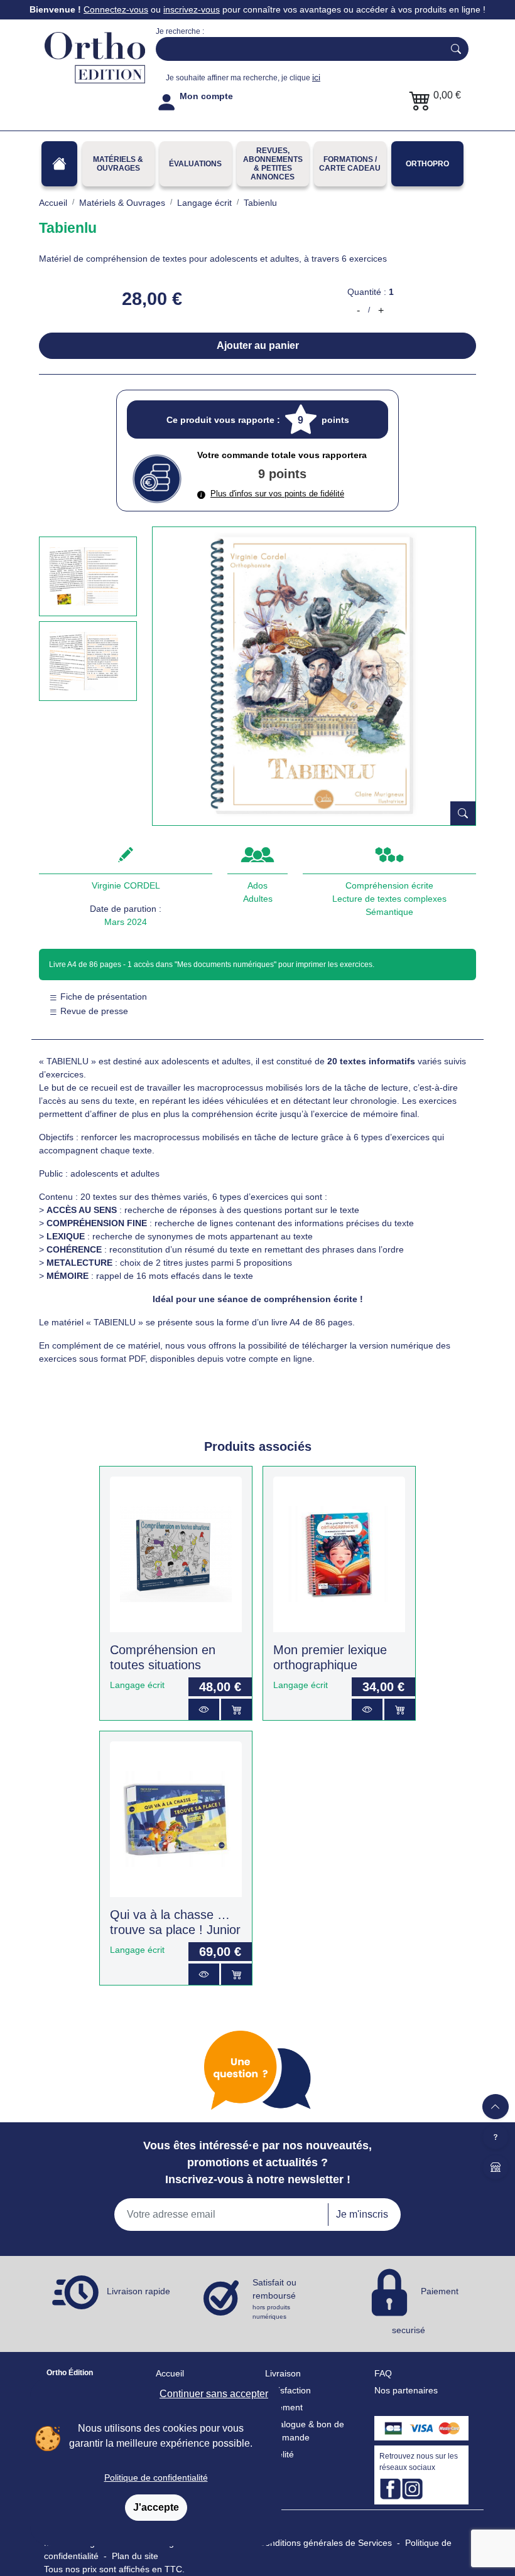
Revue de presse (93, 1011)
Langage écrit (137, 1685)
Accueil (170, 2373)
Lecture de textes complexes (389, 899)
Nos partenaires (406, 2390)
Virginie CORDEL (126, 885)
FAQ (383, 2373)
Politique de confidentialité (156, 2477)
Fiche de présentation (102, 997)
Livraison (283, 2373)
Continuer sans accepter (214, 2394)
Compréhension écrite (389, 885)
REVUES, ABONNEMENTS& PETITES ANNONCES (273, 164)
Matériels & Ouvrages (118, 164)
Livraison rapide (138, 2291)
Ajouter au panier (258, 345)
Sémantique (389, 912)
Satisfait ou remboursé (274, 2299)
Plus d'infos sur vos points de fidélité (277, 494)
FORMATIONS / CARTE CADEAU (350, 164)
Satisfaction (288, 2390)
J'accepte (156, 2507)
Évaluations (195, 164)
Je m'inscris (362, 2214)
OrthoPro (427, 164)
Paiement (284, 2407)
